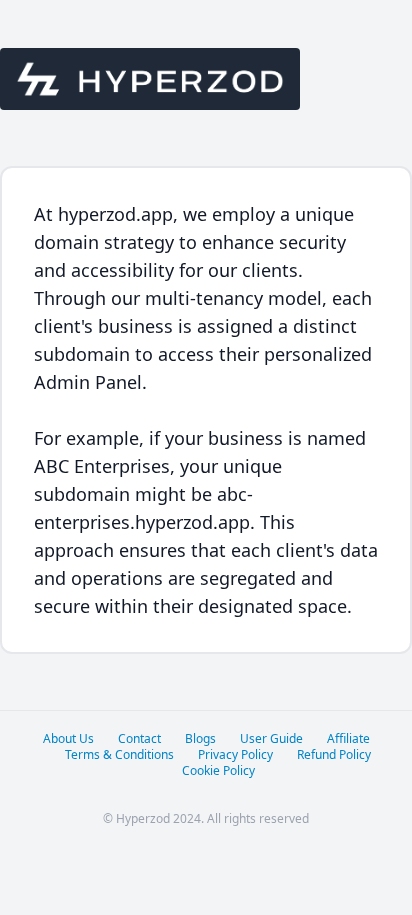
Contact (139, 739)
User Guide (271, 739)
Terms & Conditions (119, 755)
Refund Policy (334, 755)
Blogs (200, 739)
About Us (68, 739)
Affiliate (348, 739)
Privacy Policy (235, 755)
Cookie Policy (218, 771)
